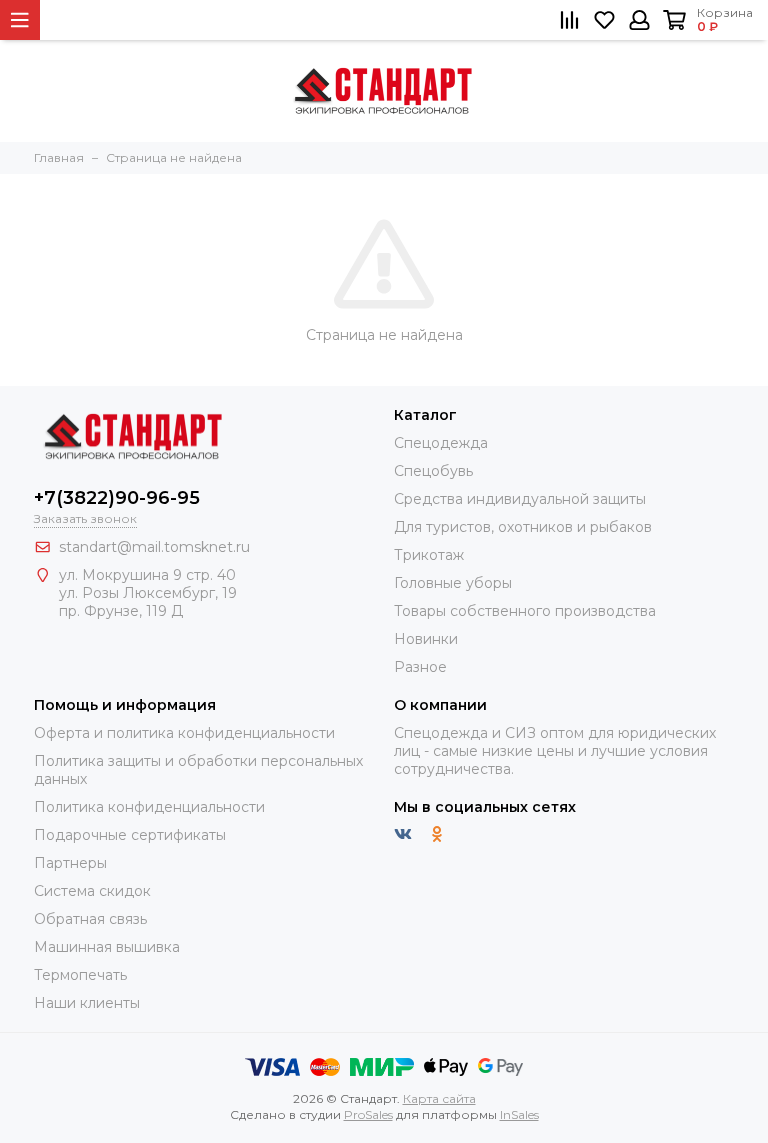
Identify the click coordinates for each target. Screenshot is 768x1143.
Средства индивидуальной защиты (520, 499)
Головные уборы (453, 583)
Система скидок (92, 891)
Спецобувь (433, 471)
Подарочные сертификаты (130, 835)
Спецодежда (441, 443)
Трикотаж (429, 555)
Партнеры (70, 863)
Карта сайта (439, 1098)
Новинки (426, 639)
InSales (519, 1114)
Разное (420, 667)
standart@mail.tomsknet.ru (154, 547)
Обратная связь (90, 919)
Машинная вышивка (107, 947)
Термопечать (80, 975)
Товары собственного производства (525, 611)
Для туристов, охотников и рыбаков (523, 527)
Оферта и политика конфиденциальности (184, 733)
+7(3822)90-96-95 (117, 498)
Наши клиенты (87, 1003)
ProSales (368, 1114)
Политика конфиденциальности (149, 807)
